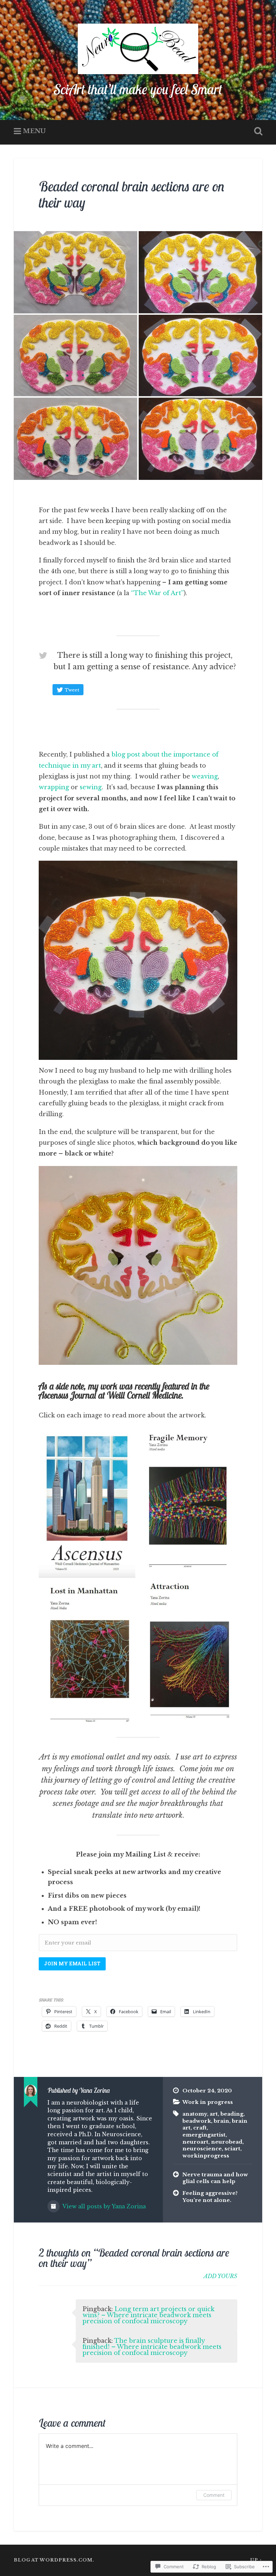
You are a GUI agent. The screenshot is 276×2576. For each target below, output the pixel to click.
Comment (214, 2495)
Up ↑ (256, 2560)
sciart (232, 2149)
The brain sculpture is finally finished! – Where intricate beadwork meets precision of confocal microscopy (152, 2347)
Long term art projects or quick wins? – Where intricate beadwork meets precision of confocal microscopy (148, 2315)
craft (200, 2128)
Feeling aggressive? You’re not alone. (210, 2197)
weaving (205, 776)
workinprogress (206, 2156)
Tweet (72, 690)
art (214, 2114)
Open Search (257, 131)
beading (232, 2114)
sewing (91, 787)
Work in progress (208, 2102)
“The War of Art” (157, 593)
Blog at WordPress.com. (54, 2560)
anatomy (195, 2114)
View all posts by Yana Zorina (103, 2206)
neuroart (195, 2142)
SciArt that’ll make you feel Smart (138, 89)
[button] (138, 960)
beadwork (197, 2121)
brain (221, 2121)
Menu (34, 131)
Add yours (220, 2276)
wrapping (55, 787)
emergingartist (204, 2135)
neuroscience (202, 2149)
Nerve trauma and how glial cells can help (215, 2178)
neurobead (227, 2142)
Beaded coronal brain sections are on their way (132, 194)
